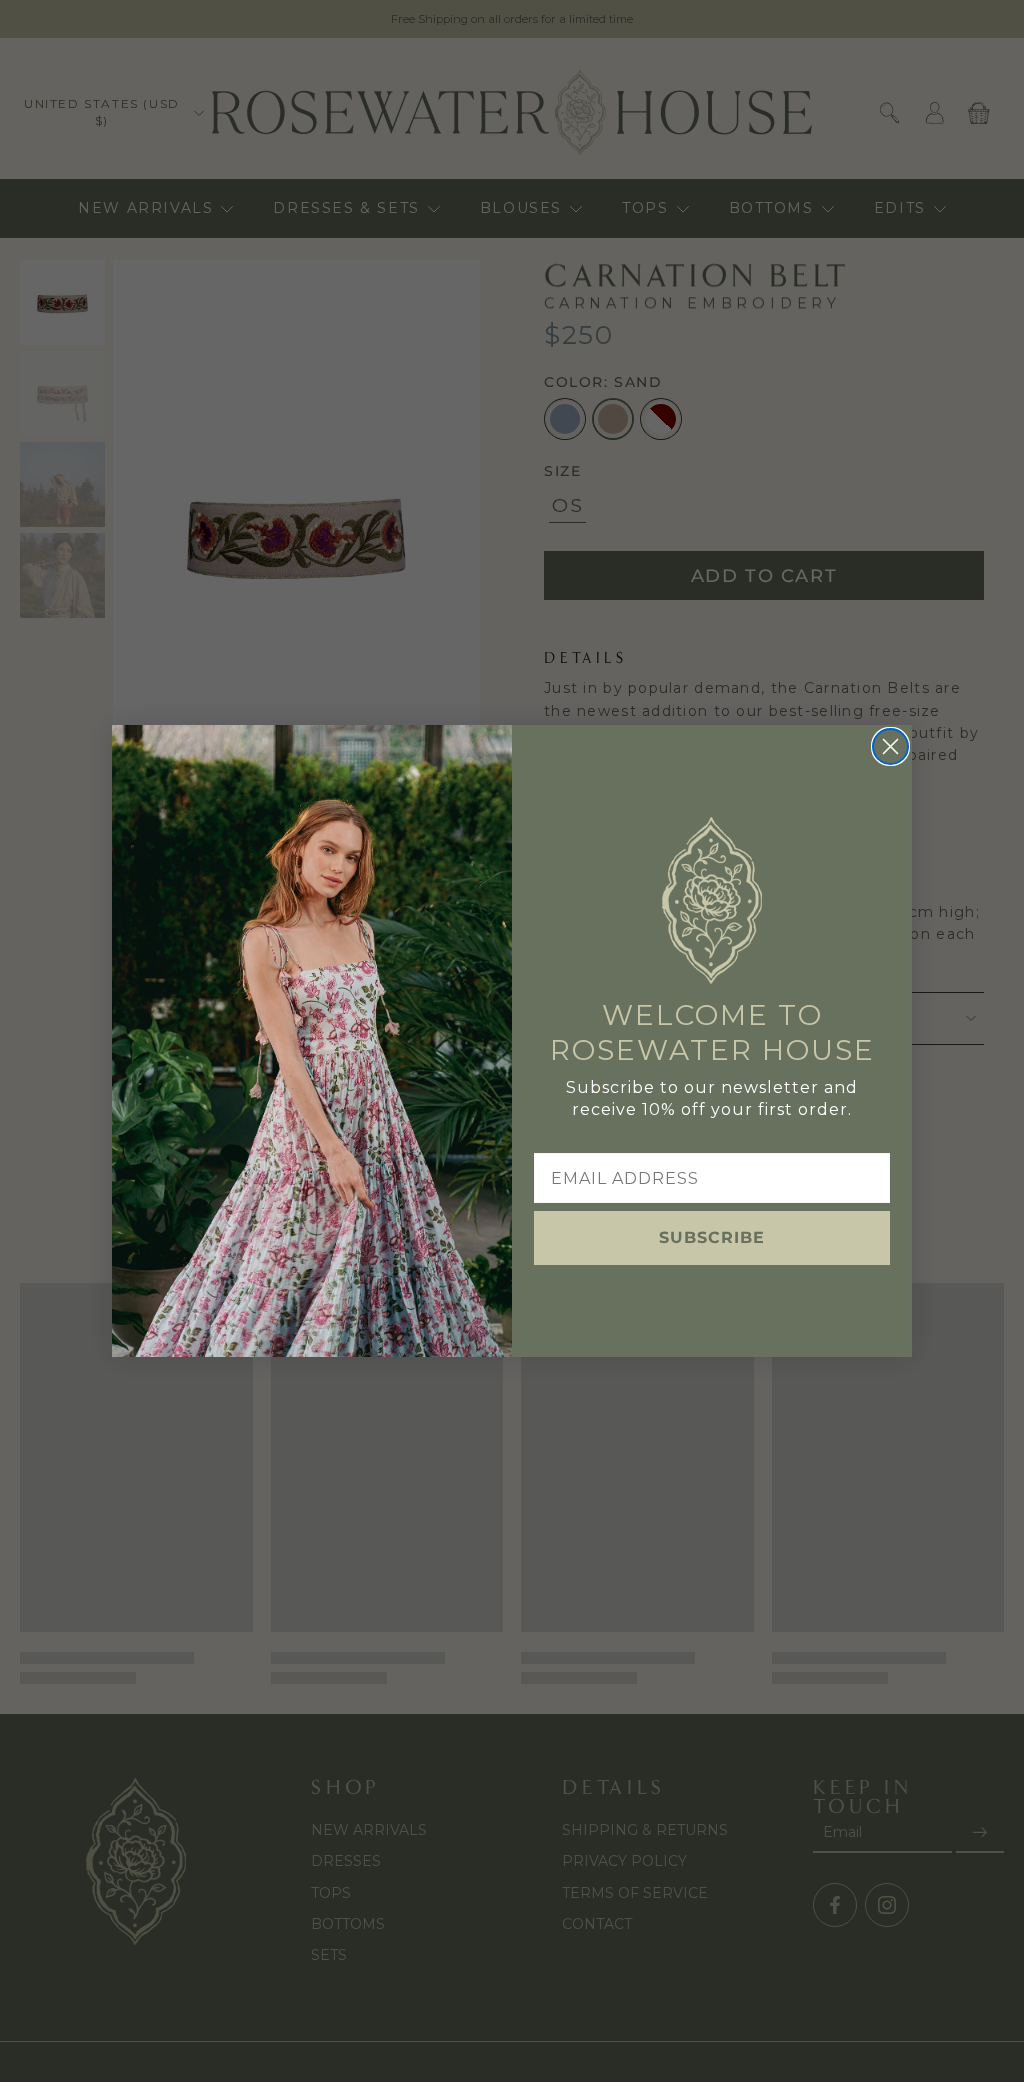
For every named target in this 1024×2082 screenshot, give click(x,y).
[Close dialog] (890, 746)
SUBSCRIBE (712, 1237)
